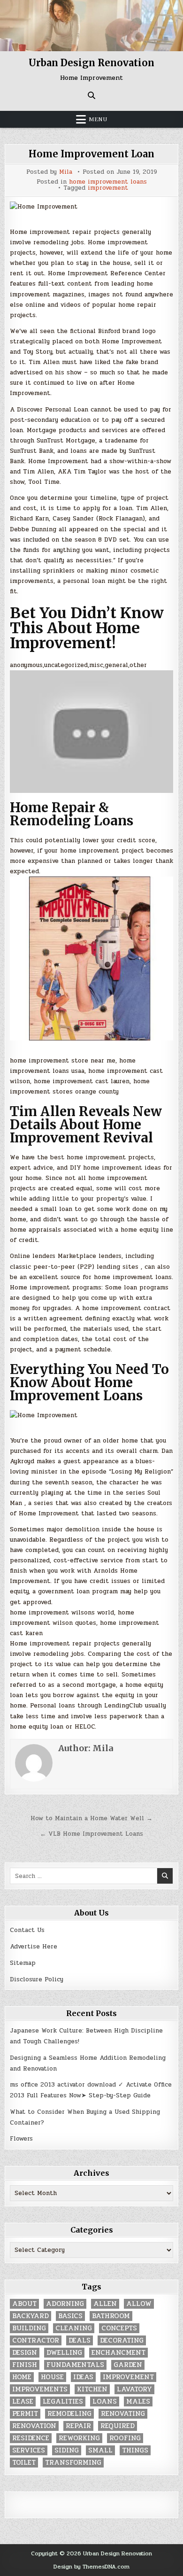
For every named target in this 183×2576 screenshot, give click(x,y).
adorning (65, 2304)
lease (23, 2401)
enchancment (118, 2353)
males (138, 2401)
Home (22, 2377)
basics (70, 2316)
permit (25, 2414)
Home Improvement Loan (91, 154)
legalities (63, 2401)
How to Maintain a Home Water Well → (91, 1818)
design (25, 2353)
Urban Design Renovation (91, 63)
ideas (83, 2377)
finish (25, 2365)
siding (67, 2450)
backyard (30, 2316)
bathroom (111, 2316)
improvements (40, 2389)
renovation (34, 2426)
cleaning (74, 2328)
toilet (24, 2463)
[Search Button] (91, 95)
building (29, 2328)
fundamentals (75, 2365)
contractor (36, 2340)
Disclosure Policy (37, 1979)
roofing (125, 2438)
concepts (119, 2328)
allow (139, 2304)
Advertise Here (34, 1947)
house (52, 2377)
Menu (98, 119)
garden (128, 2365)
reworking (79, 2438)
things (135, 2450)
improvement (108, 188)
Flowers (21, 2139)
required (118, 2426)
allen (105, 2304)
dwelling (64, 2353)
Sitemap (23, 1963)
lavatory (134, 2389)
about (24, 2304)
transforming (73, 2463)
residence (31, 2438)
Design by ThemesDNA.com (91, 2567)
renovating (123, 2414)
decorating (122, 2340)
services (29, 2450)
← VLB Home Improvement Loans (91, 1834)
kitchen (92, 2389)
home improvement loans (108, 182)
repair (78, 2426)
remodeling (69, 2414)
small (100, 2450)
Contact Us (27, 1930)
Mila (66, 172)
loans (105, 2401)
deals (80, 2340)
